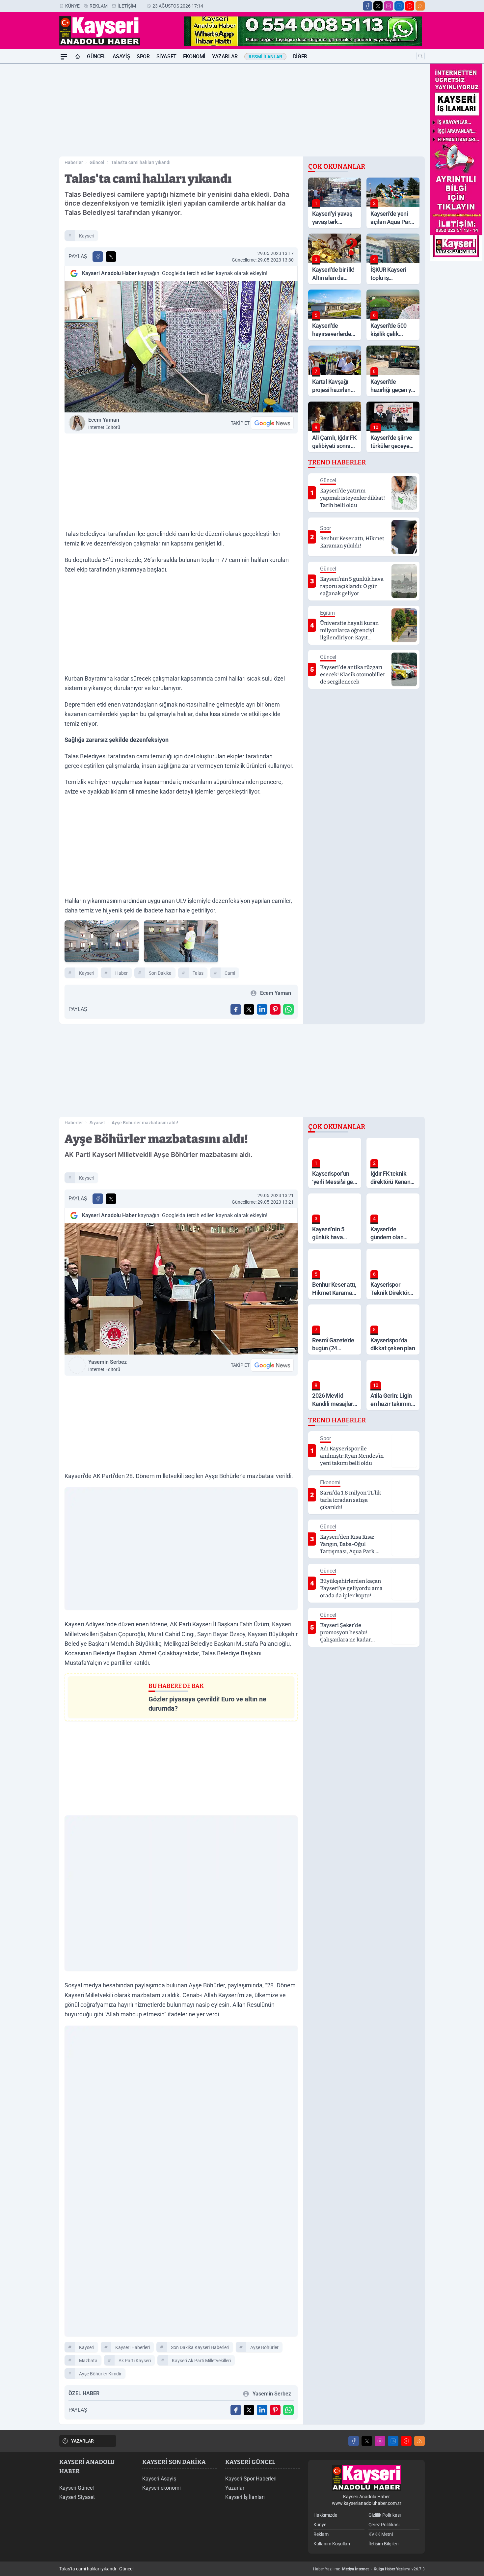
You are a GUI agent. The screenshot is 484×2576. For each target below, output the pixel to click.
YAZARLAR (82, 2441)
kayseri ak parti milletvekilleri (201, 2361)
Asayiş (121, 56)
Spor (143, 56)
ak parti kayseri (135, 2361)
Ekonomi (194, 56)
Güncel (96, 56)
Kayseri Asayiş (159, 2479)
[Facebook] (367, 6)
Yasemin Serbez (108, 1365)
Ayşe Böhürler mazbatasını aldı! (145, 1123)
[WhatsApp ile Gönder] (288, 1009)
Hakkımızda (325, 2515)
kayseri (87, 236)
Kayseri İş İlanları (245, 2497)
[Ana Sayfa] (78, 57)
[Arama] (420, 56)
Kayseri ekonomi (161, 2488)
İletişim (127, 6)
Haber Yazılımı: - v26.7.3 (369, 2569)
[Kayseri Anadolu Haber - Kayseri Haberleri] (366, 2478)
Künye (72, 6)
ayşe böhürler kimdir (100, 2374)
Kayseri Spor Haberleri (251, 2479)
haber (121, 973)
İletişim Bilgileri (383, 2544)
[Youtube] (410, 6)
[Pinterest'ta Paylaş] (275, 1009)
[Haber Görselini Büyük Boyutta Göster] (181, 347)
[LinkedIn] (399, 6)
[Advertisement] (28, 162)
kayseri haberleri (133, 2347)
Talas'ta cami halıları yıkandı (141, 162)
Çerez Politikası (384, 2525)
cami (230, 973)
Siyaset (166, 56)
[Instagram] (389, 6)
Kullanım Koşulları (332, 2544)
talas (198, 973)
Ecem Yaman (104, 423)
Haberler (74, 162)
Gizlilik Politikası (385, 2515)
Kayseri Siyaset (77, 2497)
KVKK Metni (381, 2534)
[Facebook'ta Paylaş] (98, 257)
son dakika (160, 973)
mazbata (88, 2361)
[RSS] (420, 6)
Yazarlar (225, 56)
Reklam (99, 6)
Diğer (300, 56)
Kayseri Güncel (77, 2488)
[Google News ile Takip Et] (272, 423)
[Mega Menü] (64, 57)
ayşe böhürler (264, 2347)
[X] (378, 6)
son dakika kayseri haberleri (200, 2347)
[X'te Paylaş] (111, 257)
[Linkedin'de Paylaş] (262, 1009)
